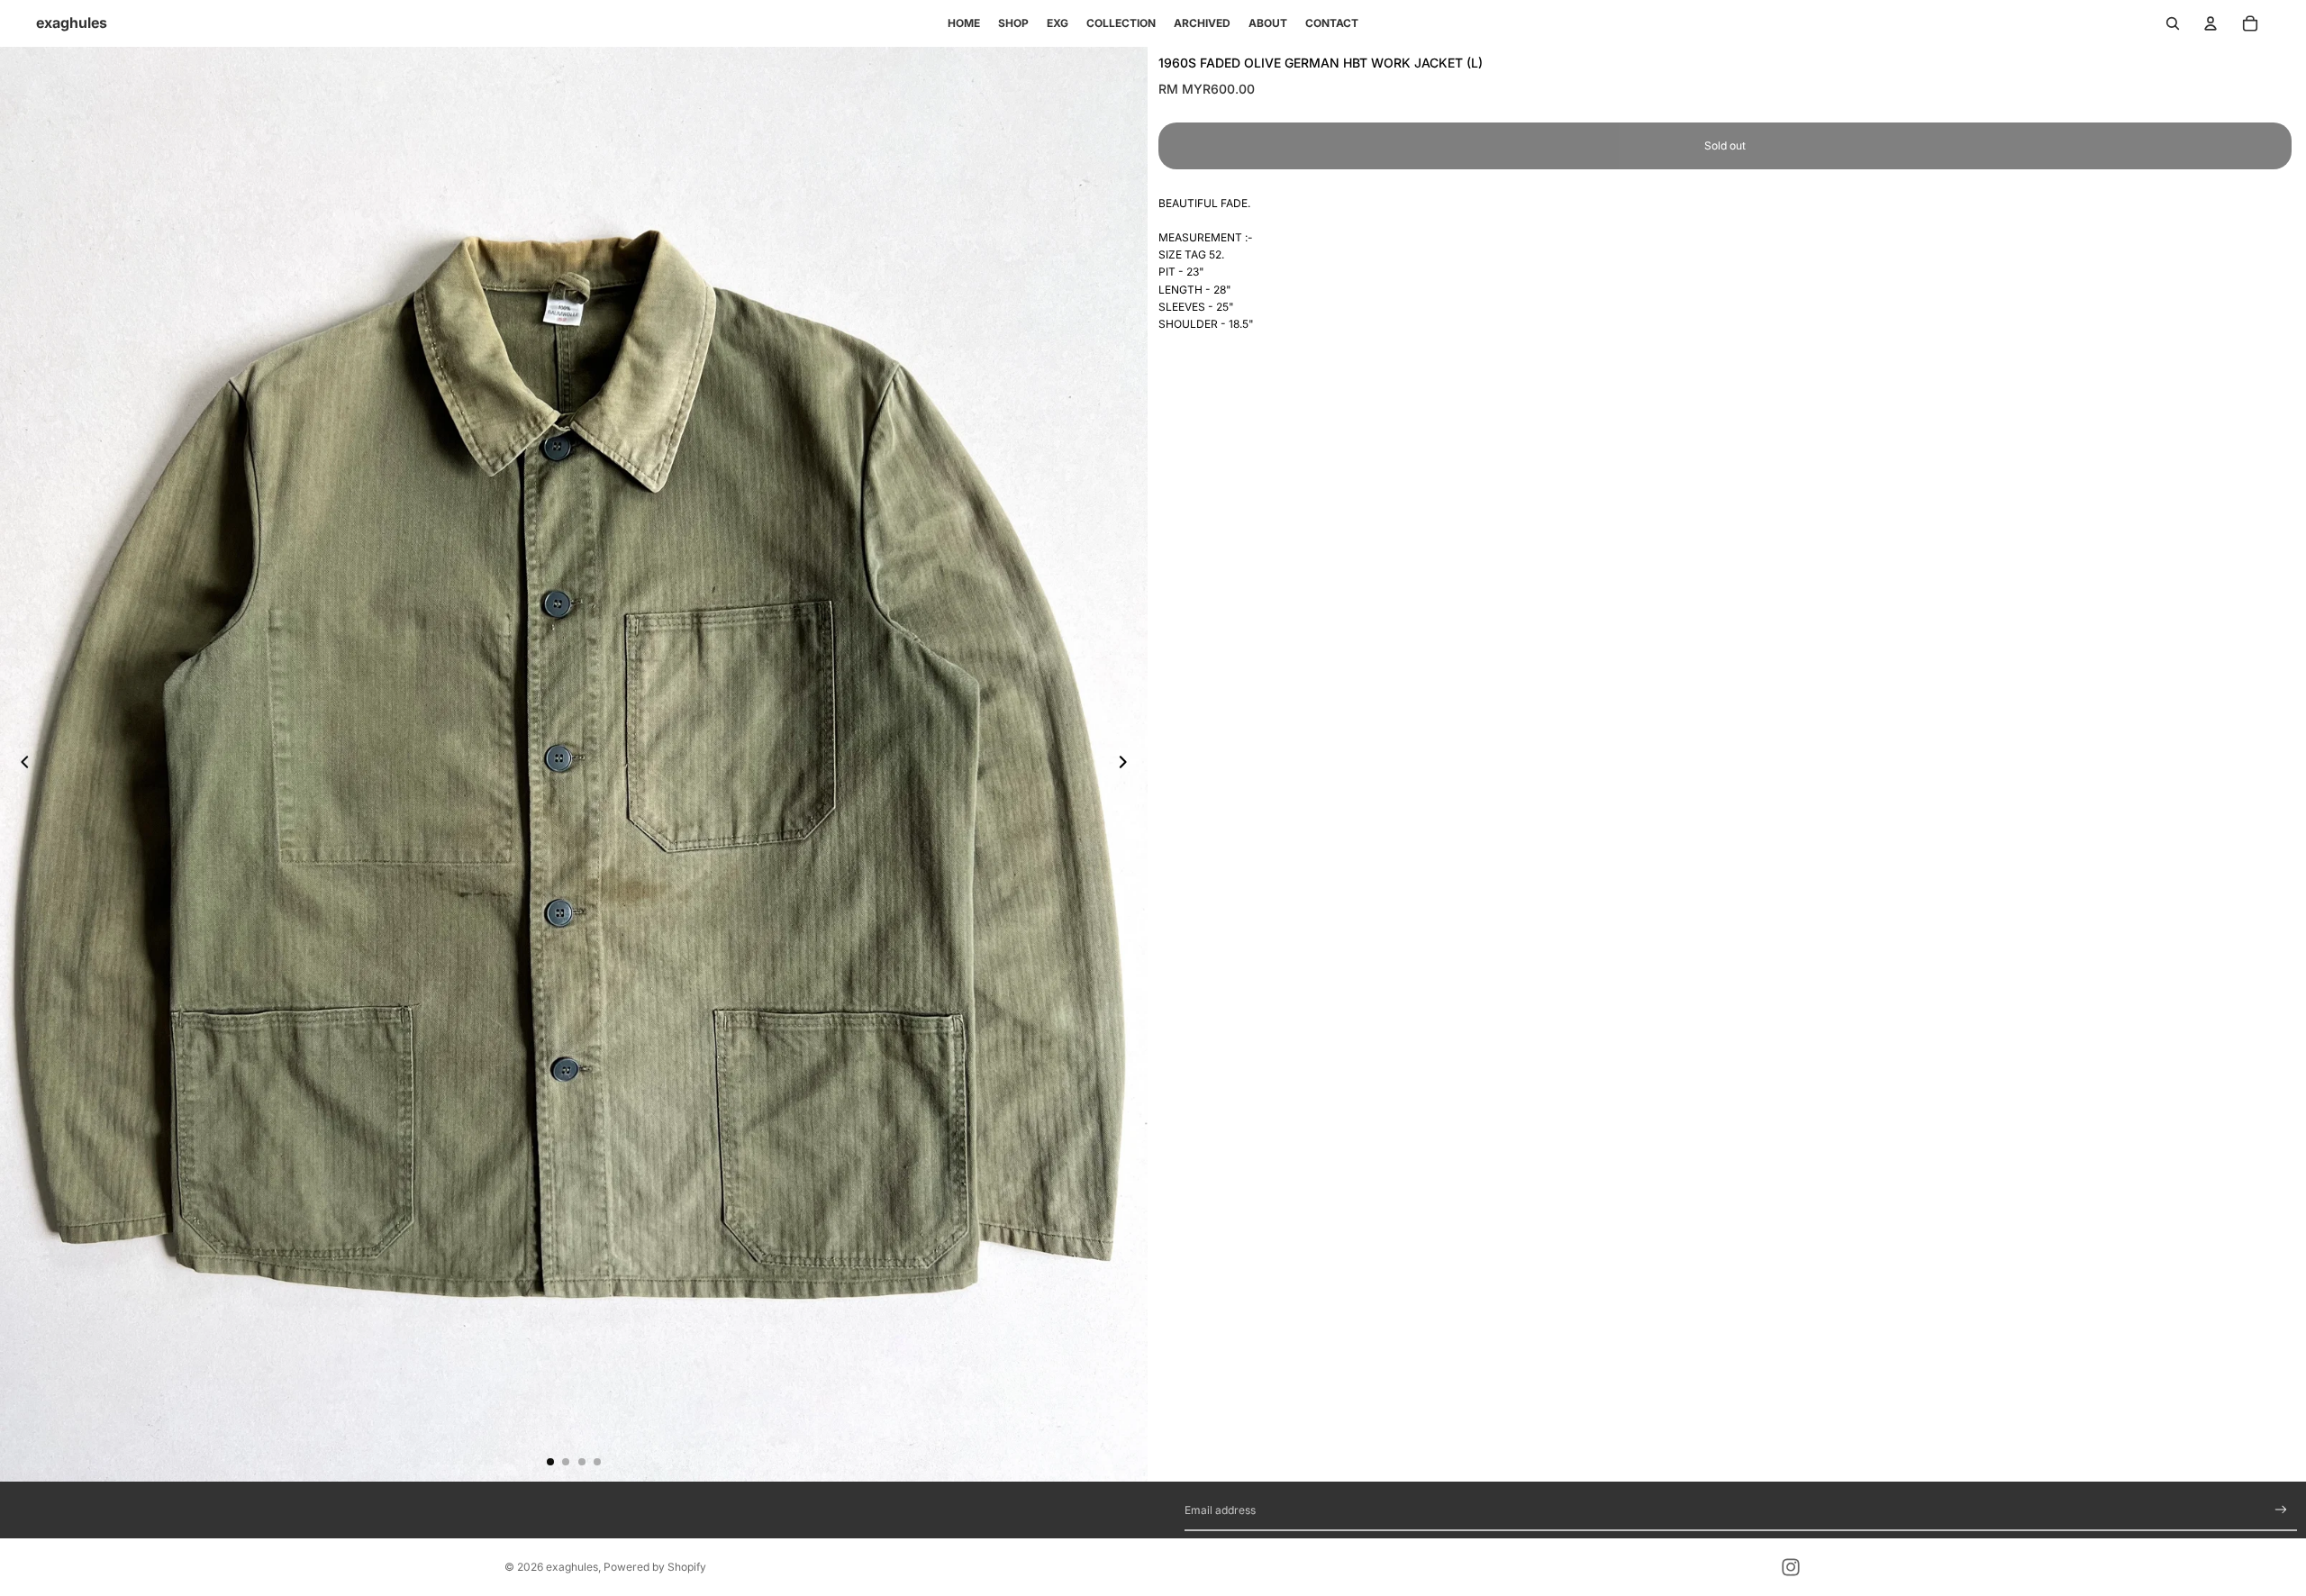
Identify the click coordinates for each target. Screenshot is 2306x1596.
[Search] (2173, 23)
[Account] (2211, 23)
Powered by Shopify (655, 1567)
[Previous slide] (20, 764)
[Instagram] (1791, 1567)
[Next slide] (1128, 764)
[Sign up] (2281, 1510)
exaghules (572, 1567)
